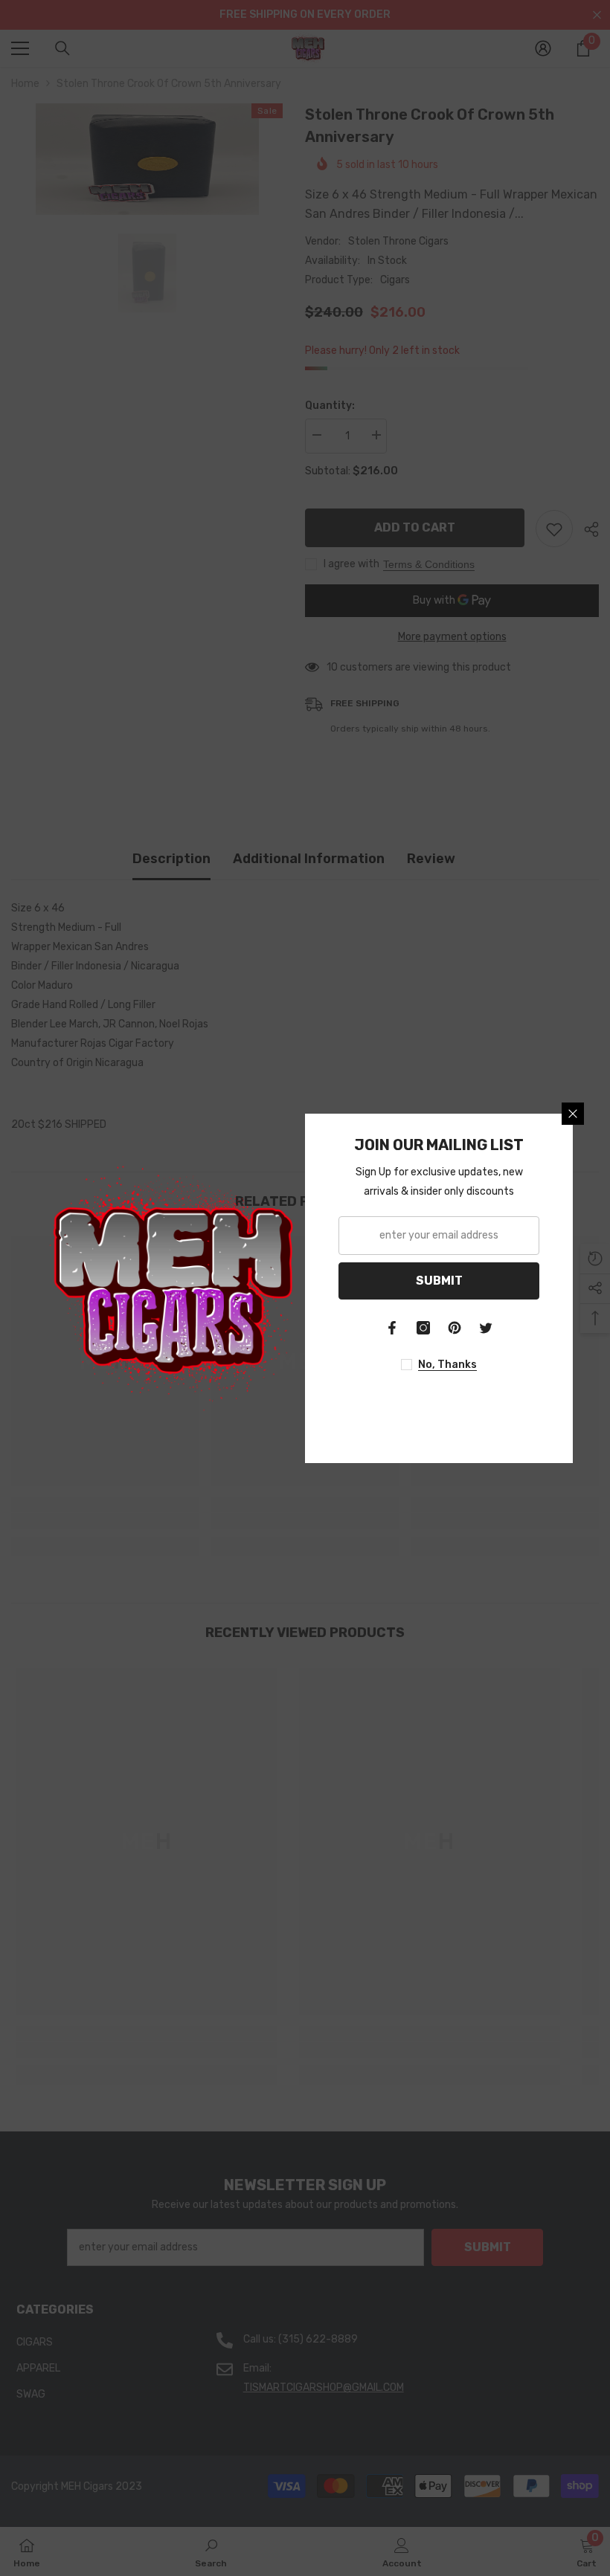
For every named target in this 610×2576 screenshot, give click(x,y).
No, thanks (447, 1365)
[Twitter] (486, 1328)
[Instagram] (423, 1328)
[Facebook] (392, 1328)
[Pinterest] (455, 1328)
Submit (439, 1281)
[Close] (573, 1114)
